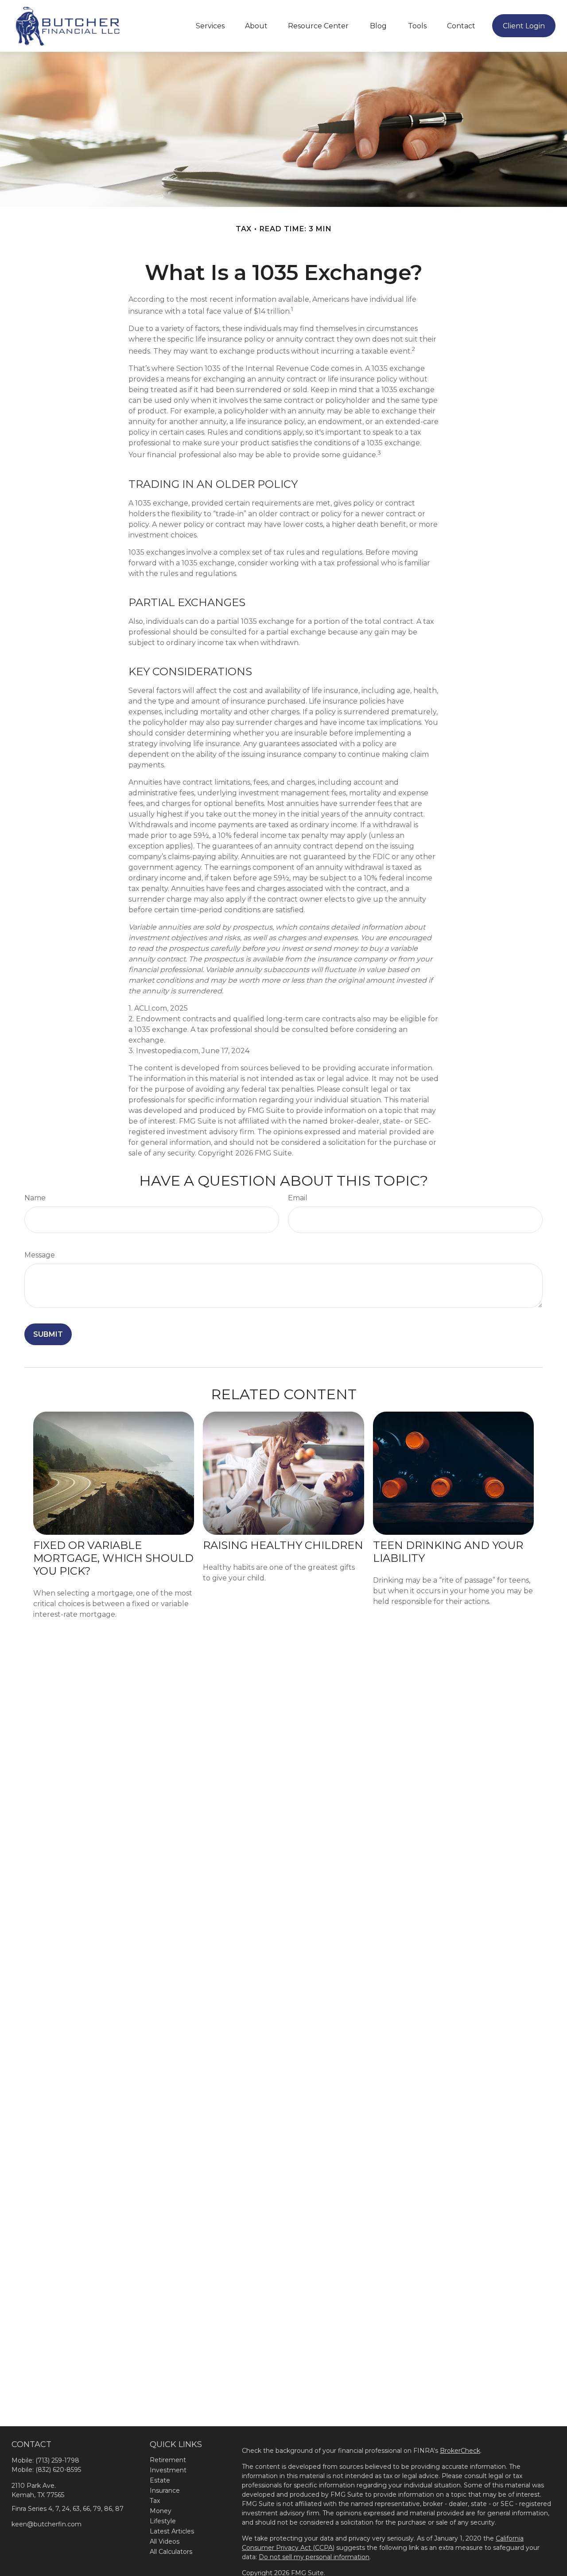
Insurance (165, 2490)
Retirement (168, 2460)
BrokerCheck (460, 2451)
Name (35, 1198)
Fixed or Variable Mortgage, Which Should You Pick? (113, 1558)
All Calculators (171, 2552)
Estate (160, 2480)
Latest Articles (172, 2531)
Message (40, 1255)
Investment (168, 2470)
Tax (155, 2501)
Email (298, 1198)
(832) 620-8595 (58, 2470)
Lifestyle (163, 2521)
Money (161, 2511)
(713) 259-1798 (57, 2460)
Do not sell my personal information (314, 2557)
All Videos (165, 2541)
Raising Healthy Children (283, 1545)
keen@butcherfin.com (47, 2524)
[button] (210, 26)
